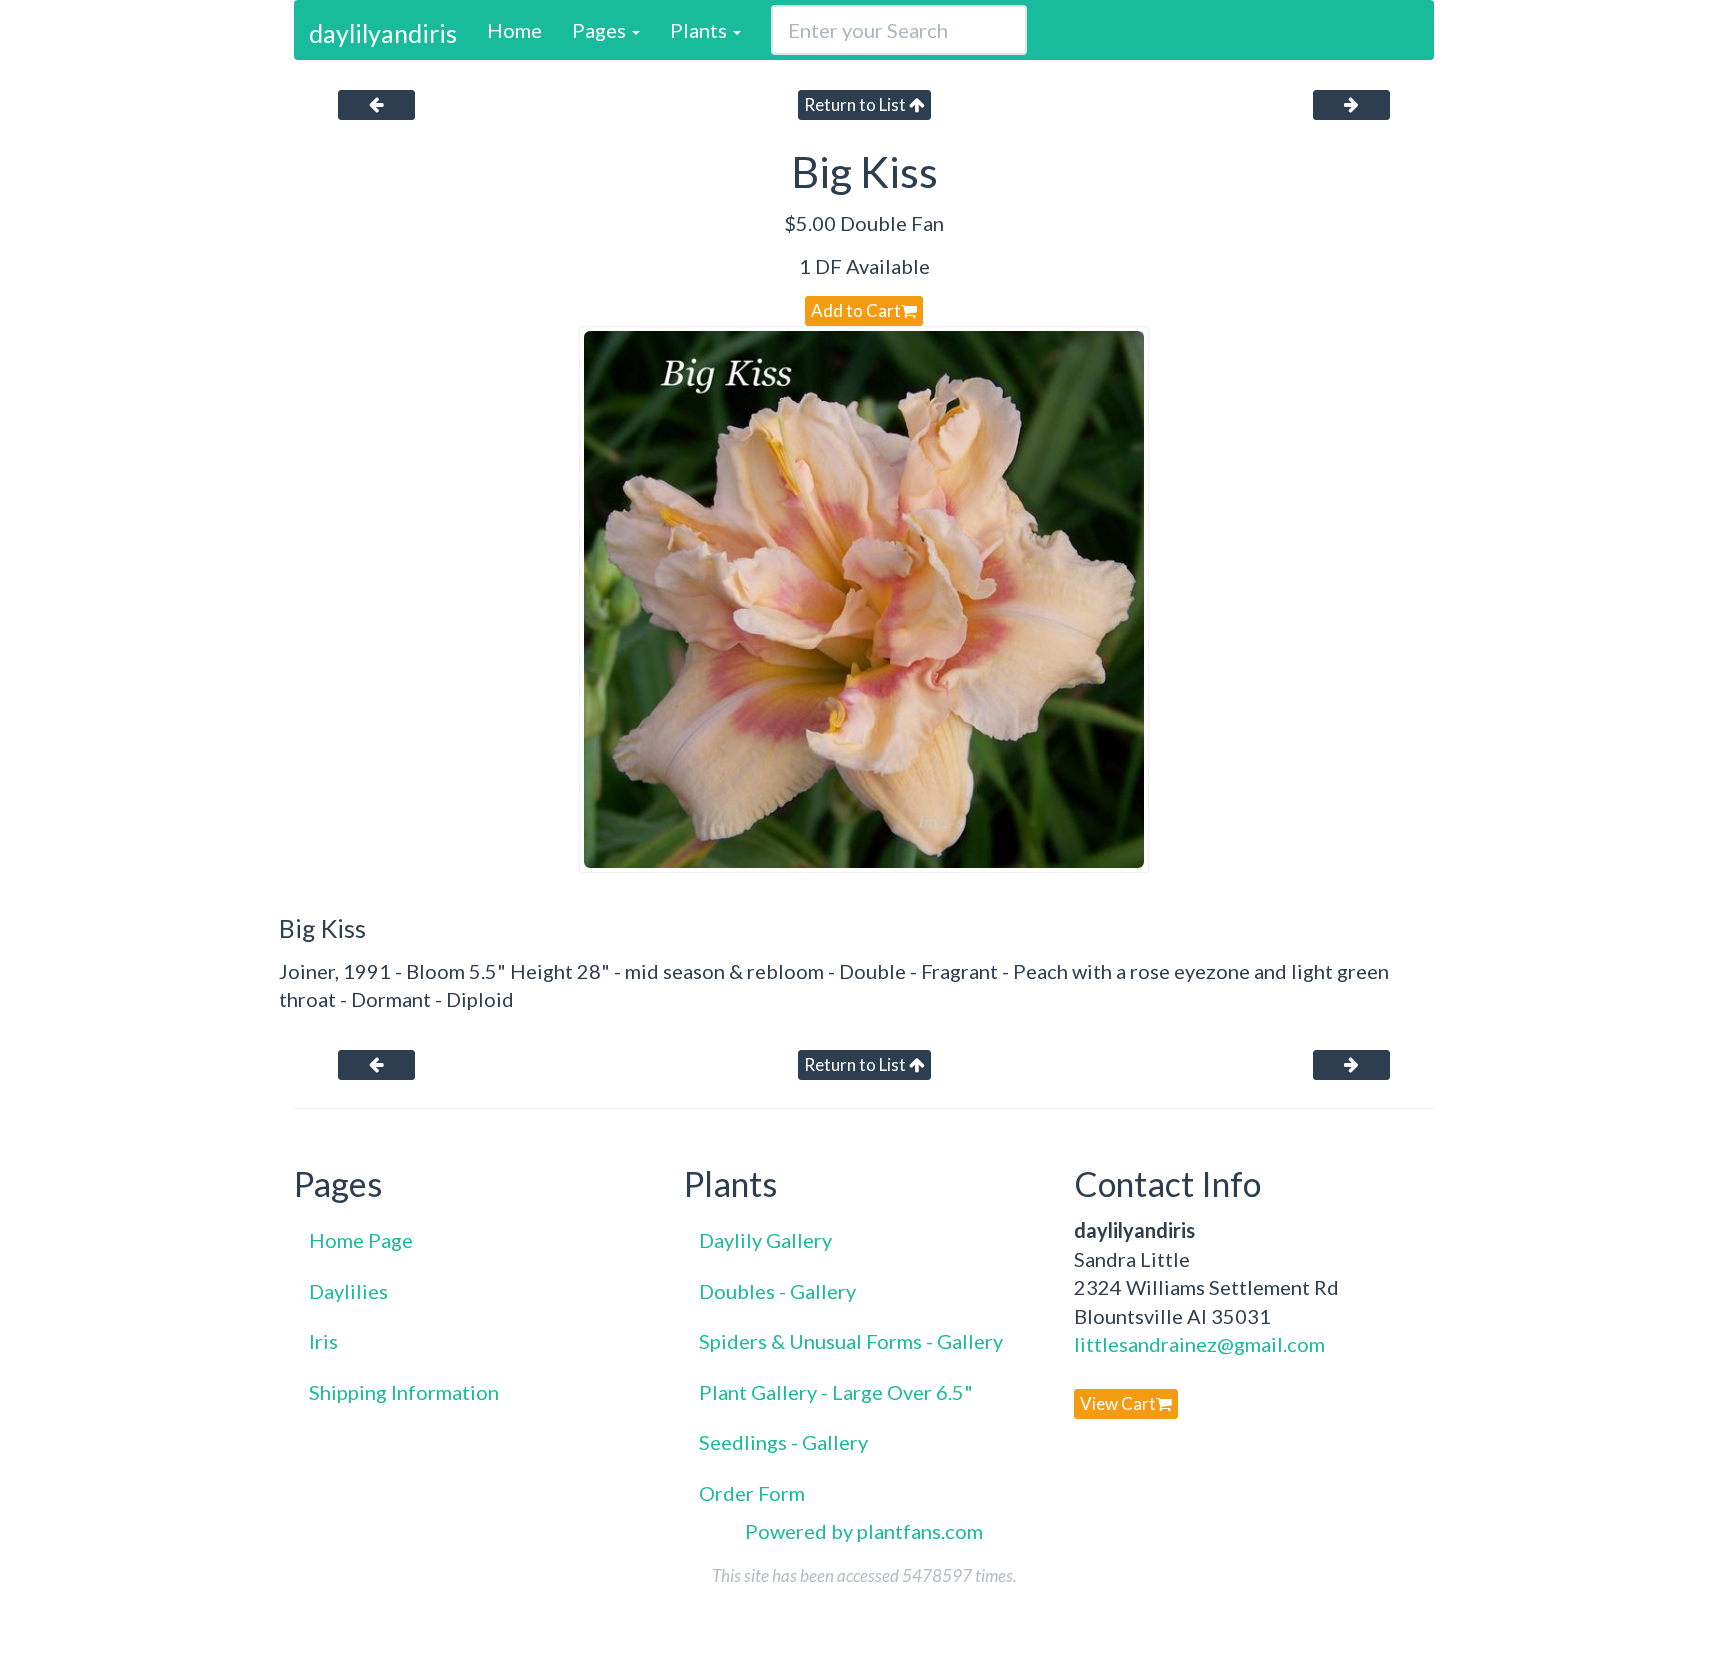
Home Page (361, 1240)
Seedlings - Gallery (783, 1442)
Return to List (856, 104)
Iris (323, 1341)
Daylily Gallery (765, 1240)
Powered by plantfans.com (864, 1531)
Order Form (752, 1493)
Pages (601, 30)
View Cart (1118, 1403)
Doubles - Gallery (777, 1291)
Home (514, 30)
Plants (700, 30)
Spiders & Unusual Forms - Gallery (851, 1341)
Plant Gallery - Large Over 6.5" (836, 1392)
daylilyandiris (383, 33)
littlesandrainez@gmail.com (1199, 1344)
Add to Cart (856, 310)
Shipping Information (404, 1392)
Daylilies (348, 1291)
